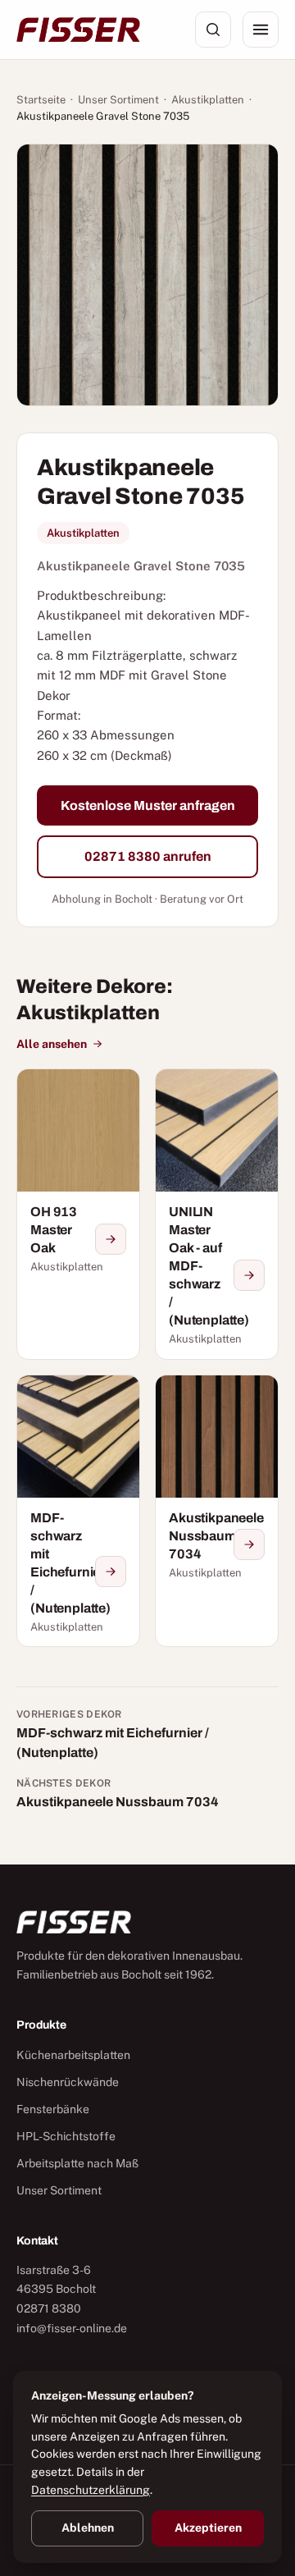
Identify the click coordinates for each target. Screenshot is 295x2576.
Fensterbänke (53, 2109)
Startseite (41, 100)
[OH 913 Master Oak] (78, 1214)
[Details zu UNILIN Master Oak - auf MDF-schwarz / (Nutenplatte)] (249, 1275)
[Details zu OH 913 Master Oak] (111, 1239)
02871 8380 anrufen (148, 856)
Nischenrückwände (68, 2082)
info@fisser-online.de (72, 2328)
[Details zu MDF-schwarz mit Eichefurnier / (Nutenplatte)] (111, 1572)
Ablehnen (88, 2528)
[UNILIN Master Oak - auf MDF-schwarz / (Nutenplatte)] (217, 1214)
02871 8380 (49, 2308)
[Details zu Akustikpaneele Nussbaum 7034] (249, 1544)
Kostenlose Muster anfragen (148, 805)
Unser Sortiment (118, 100)
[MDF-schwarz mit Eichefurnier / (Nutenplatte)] (78, 1511)
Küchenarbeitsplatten (73, 2055)
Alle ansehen (52, 1044)
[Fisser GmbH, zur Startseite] (78, 30)
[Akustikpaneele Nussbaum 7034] (217, 1511)
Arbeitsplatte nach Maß (77, 2163)
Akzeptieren (208, 2528)
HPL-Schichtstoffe (66, 2136)
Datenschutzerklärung (91, 2490)
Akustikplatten (208, 100)
